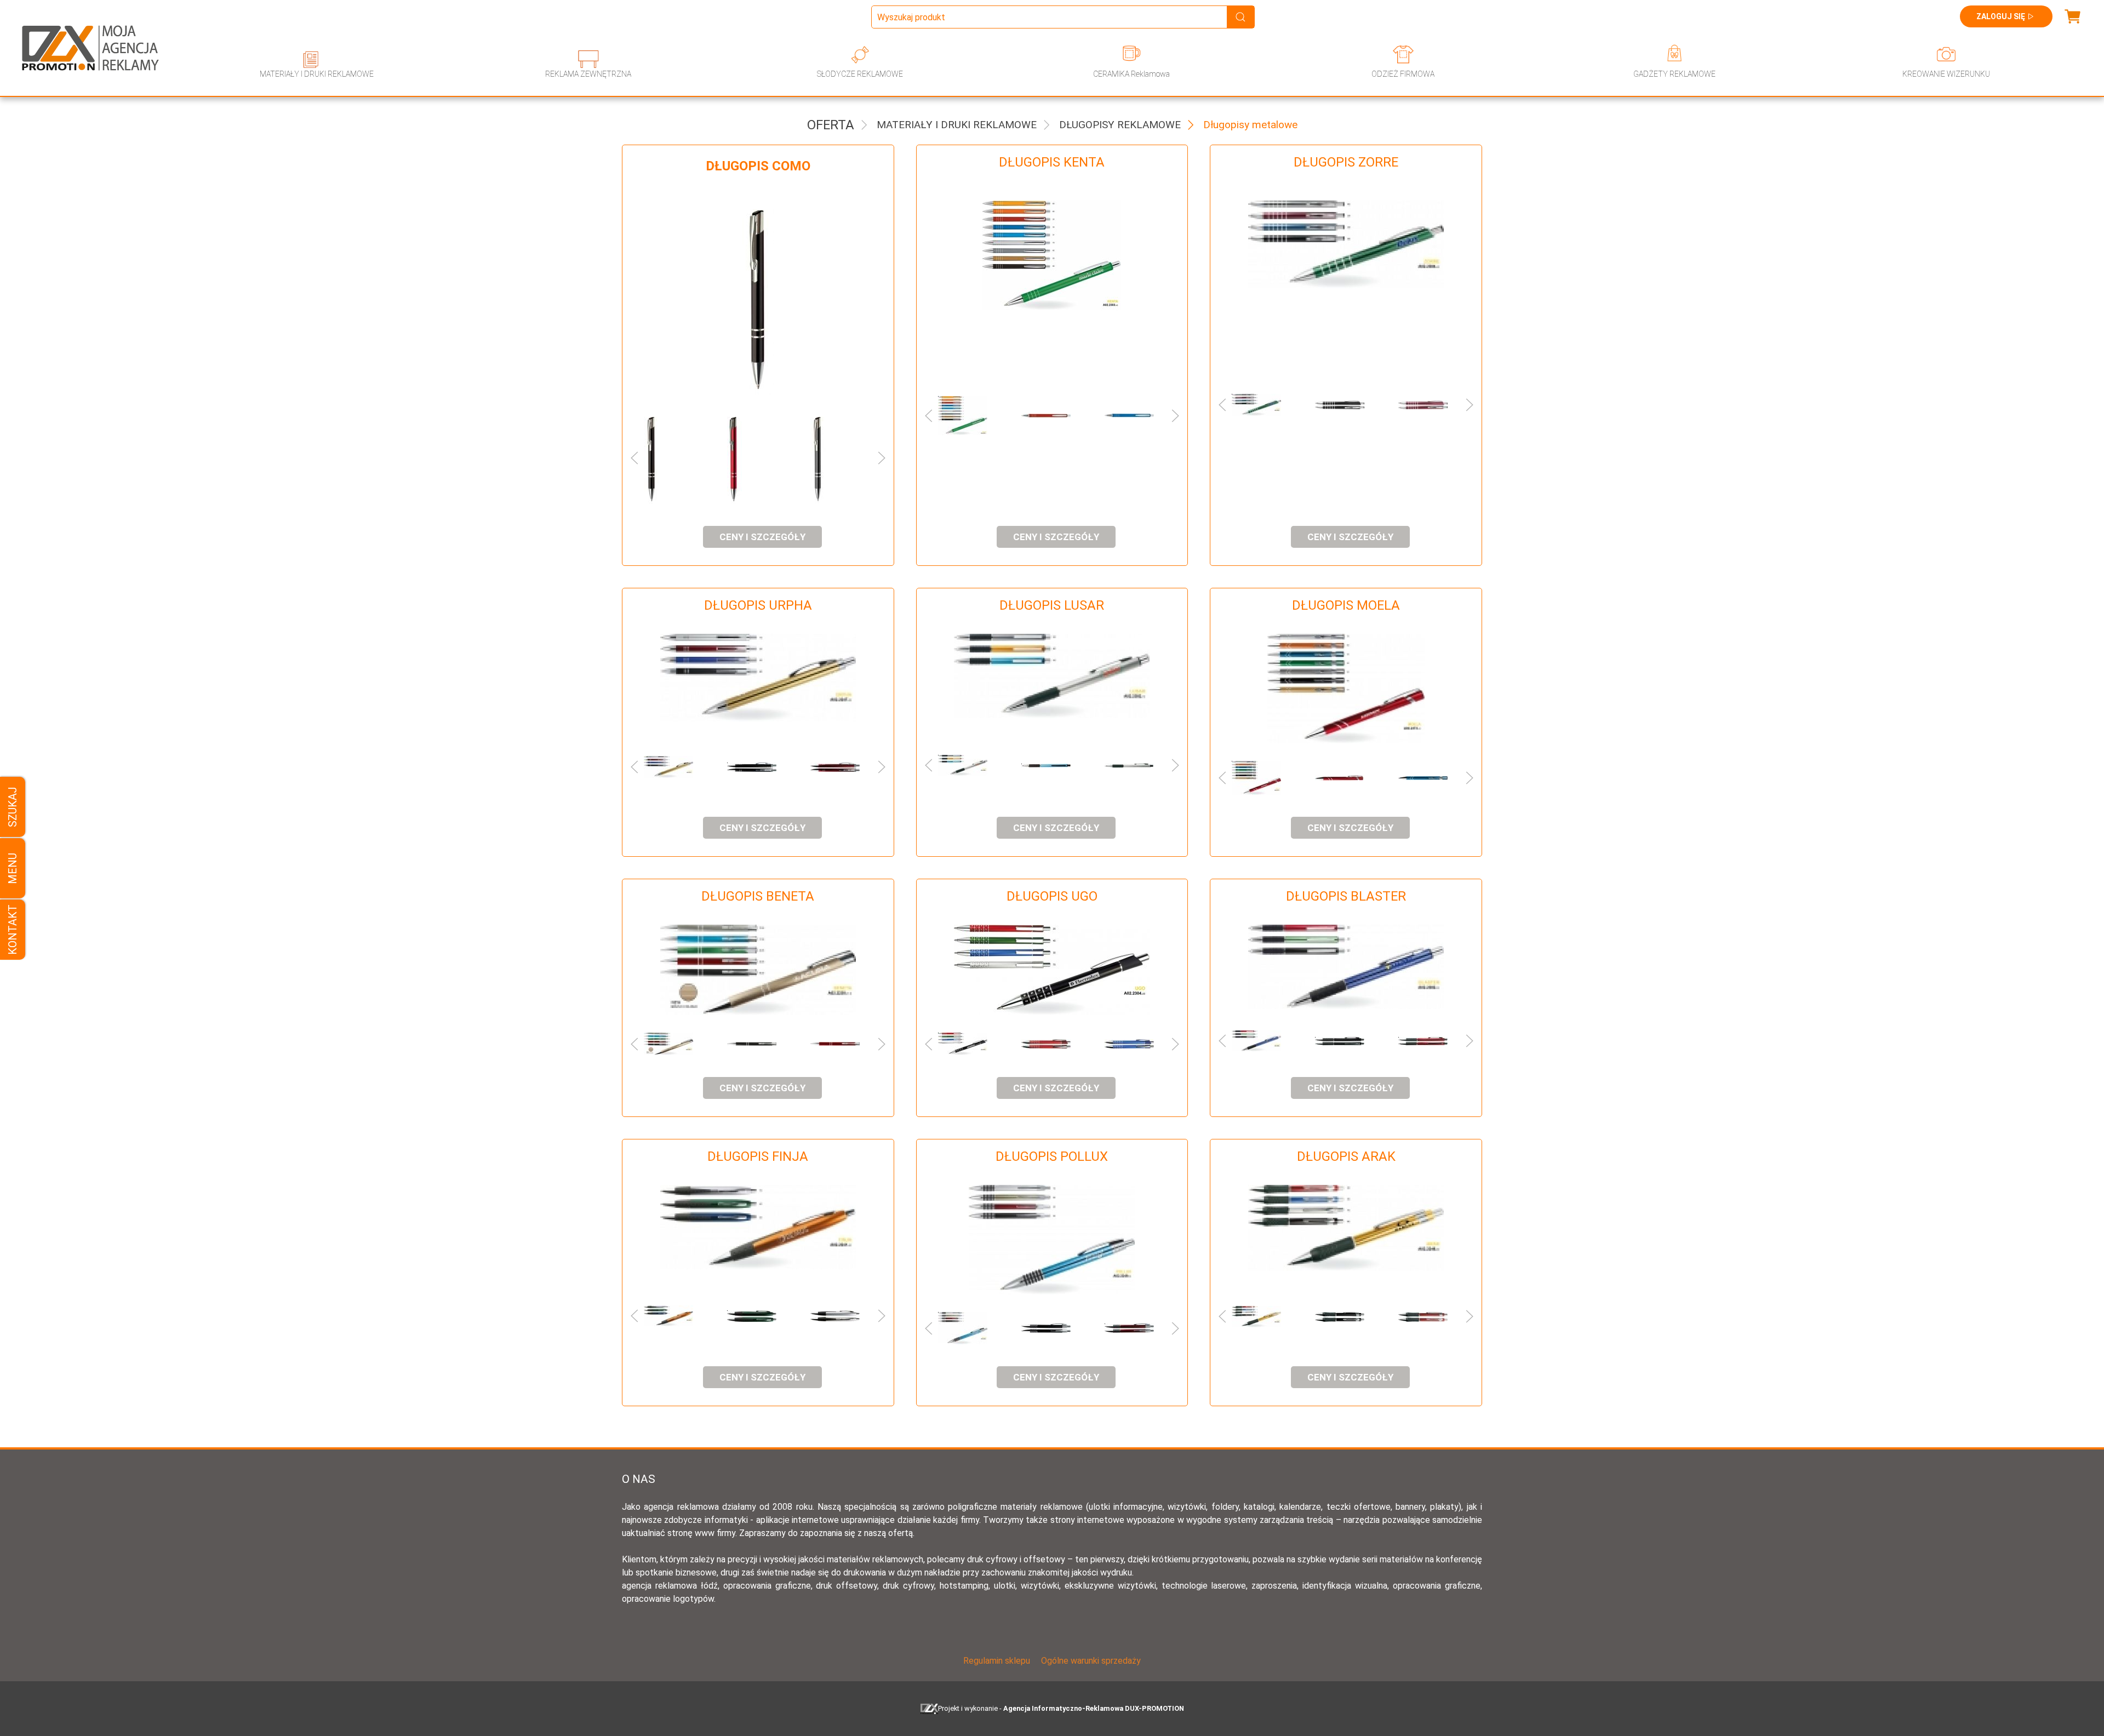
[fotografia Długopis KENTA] (1052, 255)
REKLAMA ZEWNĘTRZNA (588, 74)
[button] (664, 458)
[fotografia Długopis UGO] (1052, 970)
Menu (13, 868)
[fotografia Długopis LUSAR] (1052, 676)
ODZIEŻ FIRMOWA (1403, 74)
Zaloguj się (2001, 16)
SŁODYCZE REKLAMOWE (860, 74)
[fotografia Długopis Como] (758, 298)
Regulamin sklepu (997, 1661)
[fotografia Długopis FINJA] (758, 1227)
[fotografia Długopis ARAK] (1346, 1228)
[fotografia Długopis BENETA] (758, 970)
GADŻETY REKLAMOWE (1674, 74)
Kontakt (13, 930)
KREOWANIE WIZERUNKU (1946, 74)
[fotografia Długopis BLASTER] (1346, 967)
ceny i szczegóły (762, 537)
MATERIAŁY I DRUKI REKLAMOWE (317, 74)
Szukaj (13, 807)
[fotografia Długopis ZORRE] (1346, 244)
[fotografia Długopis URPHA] (758, 678)
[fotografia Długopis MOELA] (1346, 689)
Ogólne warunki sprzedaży (1091, 1661)
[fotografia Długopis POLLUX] (1052, 1240)
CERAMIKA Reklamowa (1131, 74)
